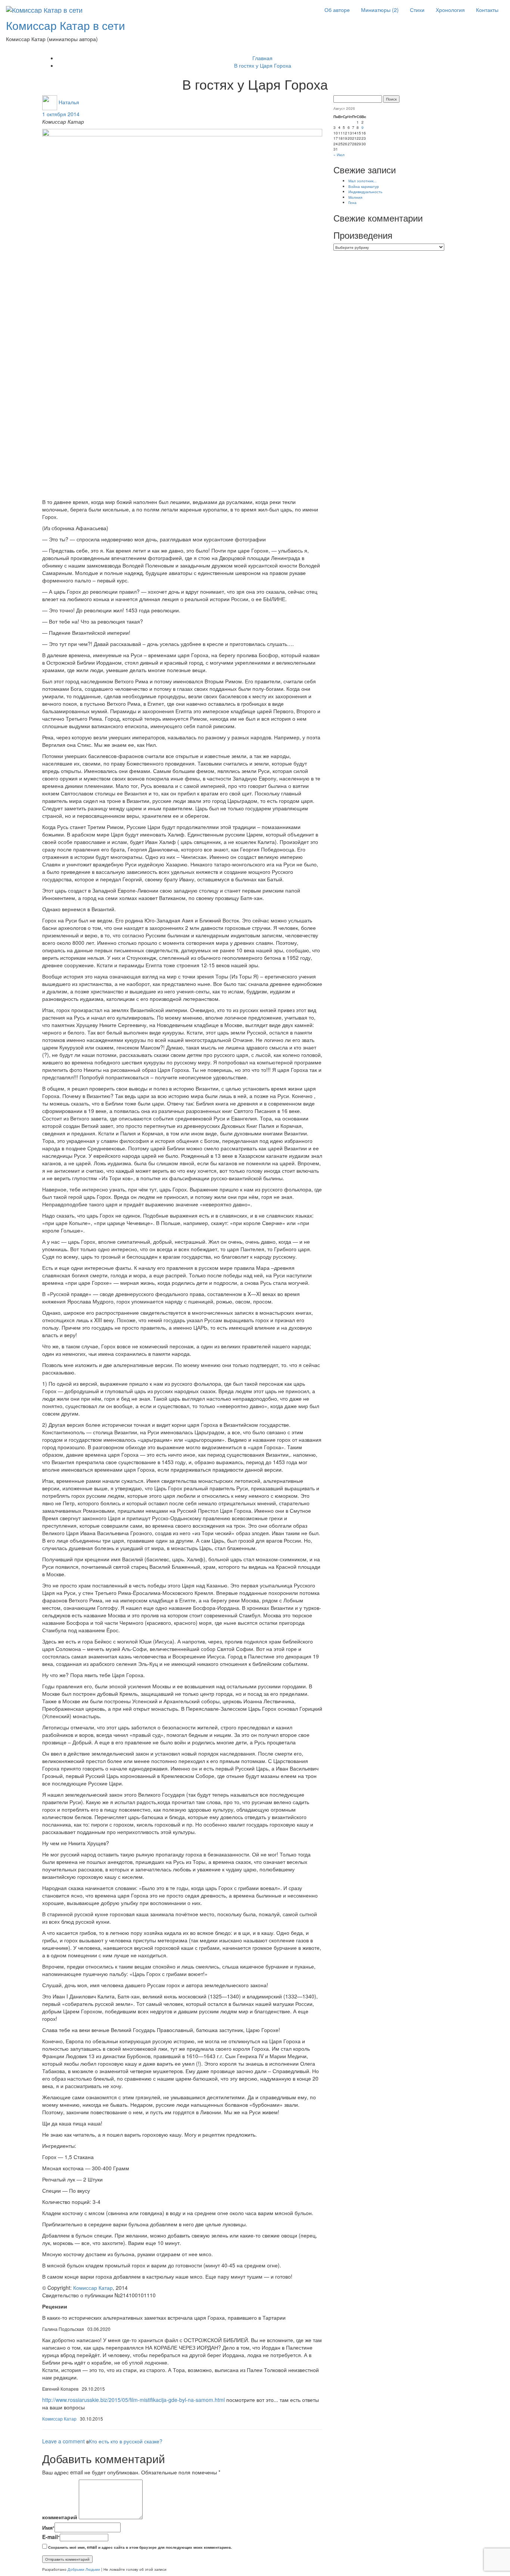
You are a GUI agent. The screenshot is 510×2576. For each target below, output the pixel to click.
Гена (352, 202)
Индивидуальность (365, 191)
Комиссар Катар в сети (66, 25)
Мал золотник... (363, 181)
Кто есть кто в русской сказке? (126, 2441)
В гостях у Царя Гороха (263, 65)
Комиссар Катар (93, 2288)
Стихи (417, 10)
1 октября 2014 (61, 114)
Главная (262, 58)
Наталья (69, 102)
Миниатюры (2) (380, 10)
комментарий (60, 2517)
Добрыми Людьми (84, 2569)
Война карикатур (364, 186)
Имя (48, 2527)
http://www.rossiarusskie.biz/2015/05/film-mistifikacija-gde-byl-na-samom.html (133, 2400)
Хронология (450, 10)
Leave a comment (63, 2441)
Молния (355, 197)
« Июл (339, 154)
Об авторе (337, 10)
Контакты (487, 10)
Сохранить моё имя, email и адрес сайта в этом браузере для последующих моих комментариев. (140, 2547)
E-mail (51, 2537)
